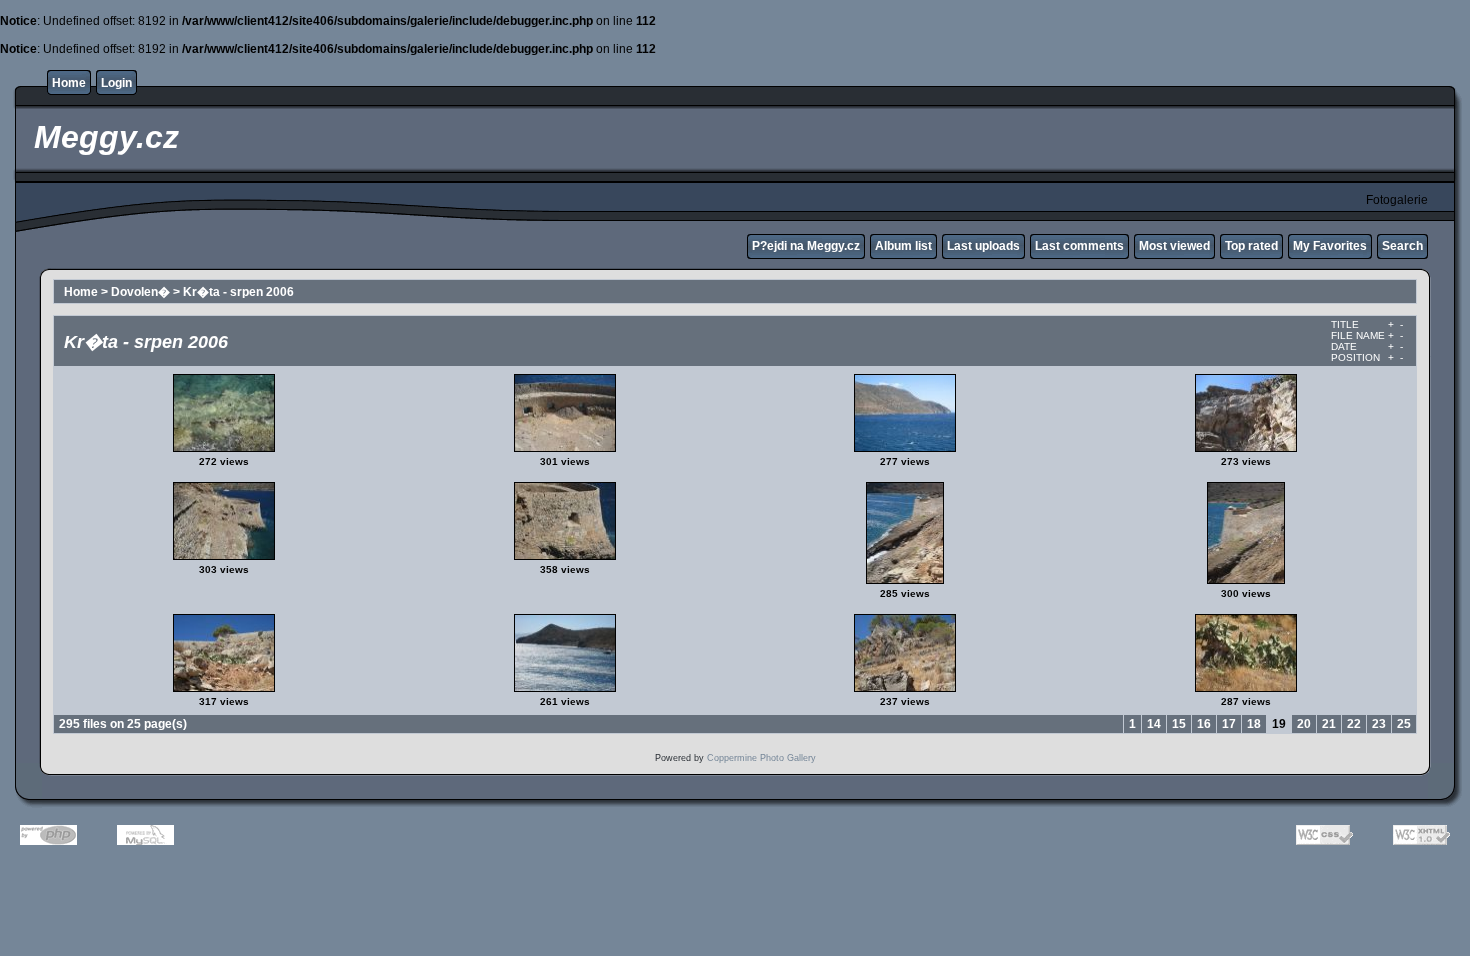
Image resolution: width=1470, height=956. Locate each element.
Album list (903, 246)
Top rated (1251, 246)
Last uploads (983, 246)
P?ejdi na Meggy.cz (806, 246)
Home (69, 83)
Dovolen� (140, 292)
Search (1402, 246)
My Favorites (1330, 246)
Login (116, 83)
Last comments (1079, 246)
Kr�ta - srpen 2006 (238, 292)
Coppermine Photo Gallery (761, 758)
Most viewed (1174, 246)
